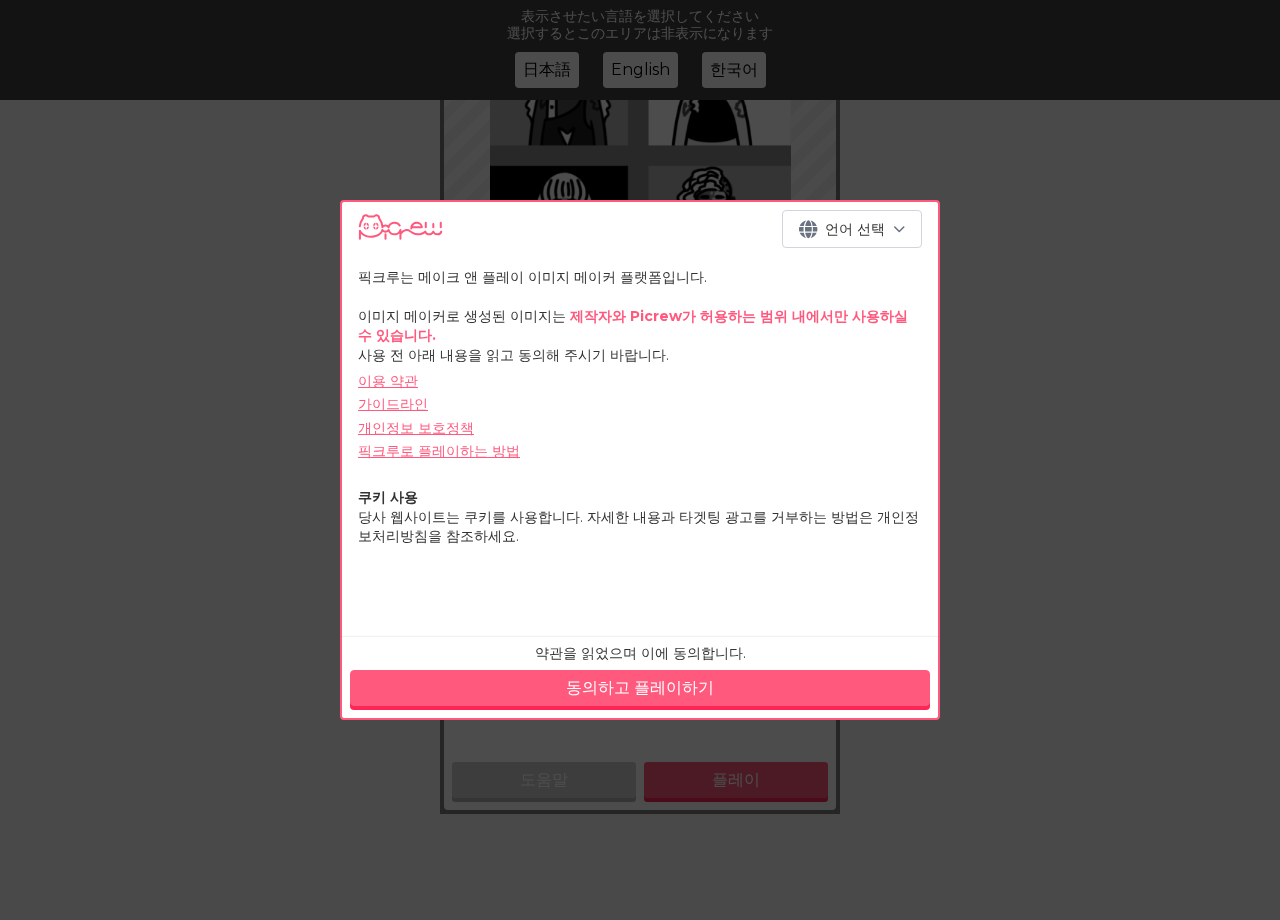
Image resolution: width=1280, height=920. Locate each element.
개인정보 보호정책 (416, 428)
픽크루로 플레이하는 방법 (439, 451)
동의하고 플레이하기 (640, 687)
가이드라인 (393, 404)
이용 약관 (388, 381)
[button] (852, 229)
